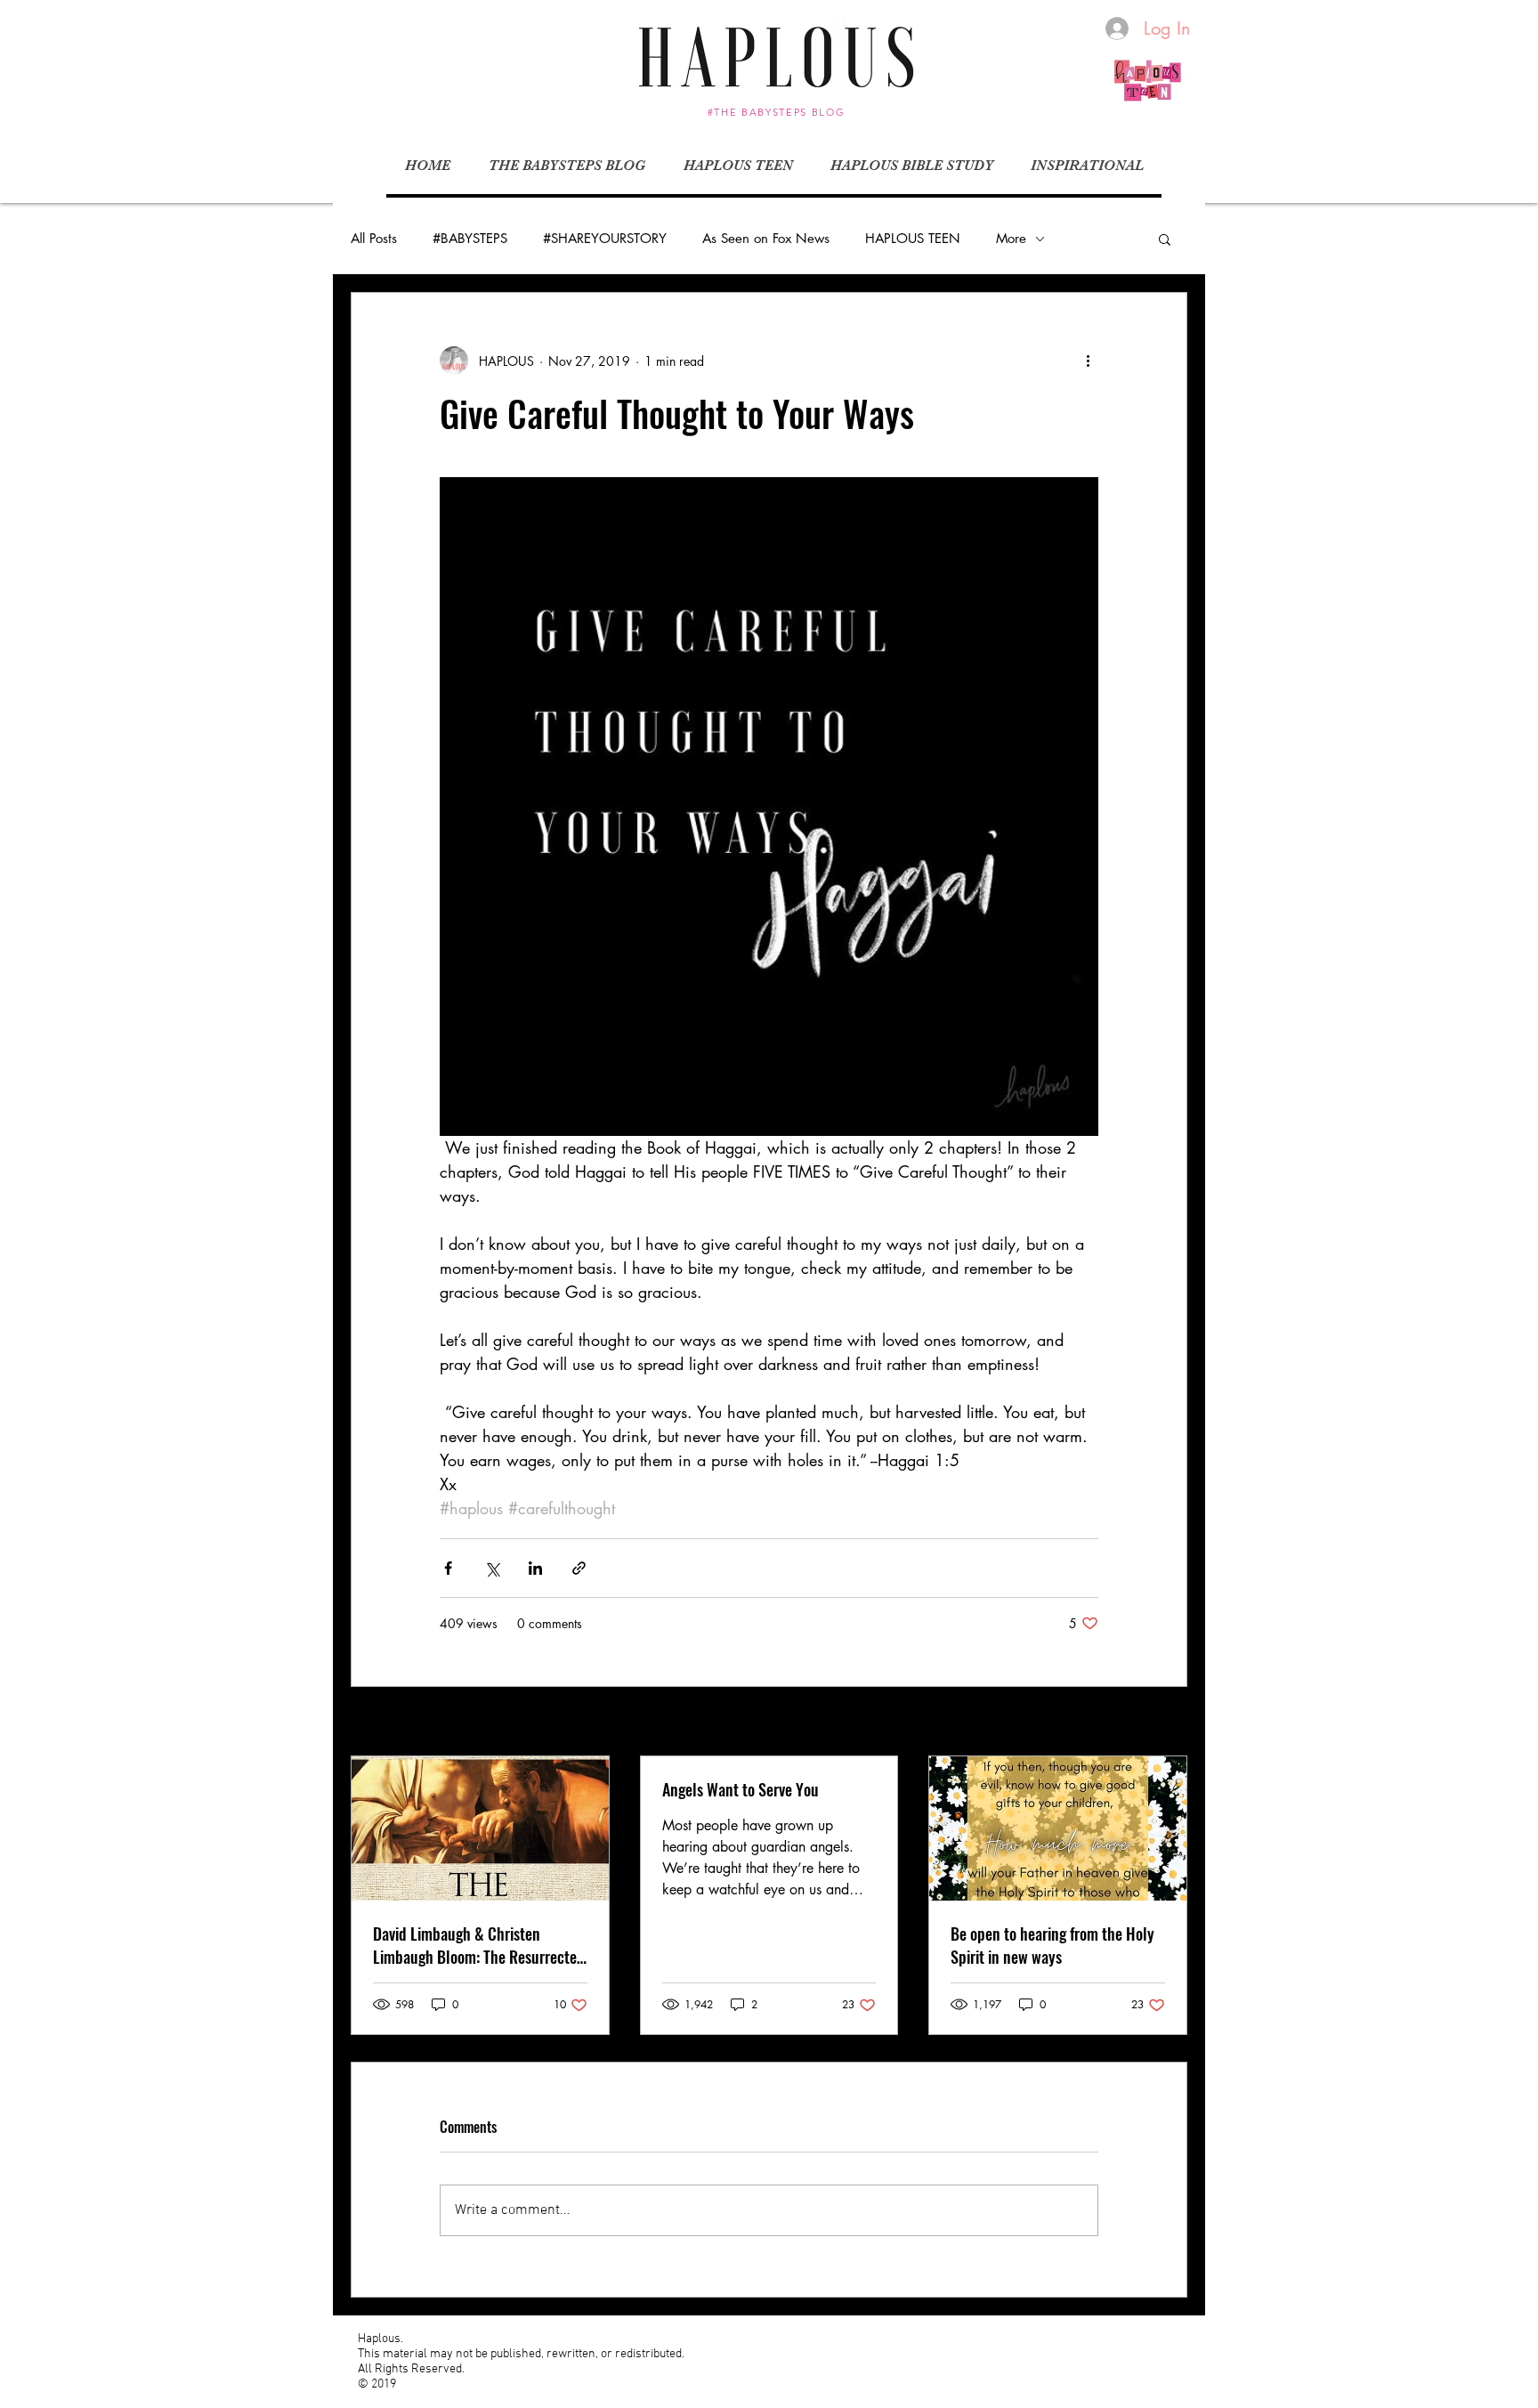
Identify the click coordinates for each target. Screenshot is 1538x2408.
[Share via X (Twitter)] (492, 1568)
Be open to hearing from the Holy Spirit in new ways (1052, 1945)
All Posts (374, 239)
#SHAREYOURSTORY (605, 239)
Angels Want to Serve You (741, 1789)
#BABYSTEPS (470, 239)
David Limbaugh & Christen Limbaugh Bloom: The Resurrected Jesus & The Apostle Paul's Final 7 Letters (479, 1945)
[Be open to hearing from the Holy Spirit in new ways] (1058, 1828)
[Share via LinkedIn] (535, 1568)
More (1011, 239)
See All (1169, 1723)
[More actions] (1088, 361)
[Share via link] (579, 1568)
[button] (1165, 239)
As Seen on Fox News (766, 239)
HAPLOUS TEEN (913, 239)
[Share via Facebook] (448, 1568)
